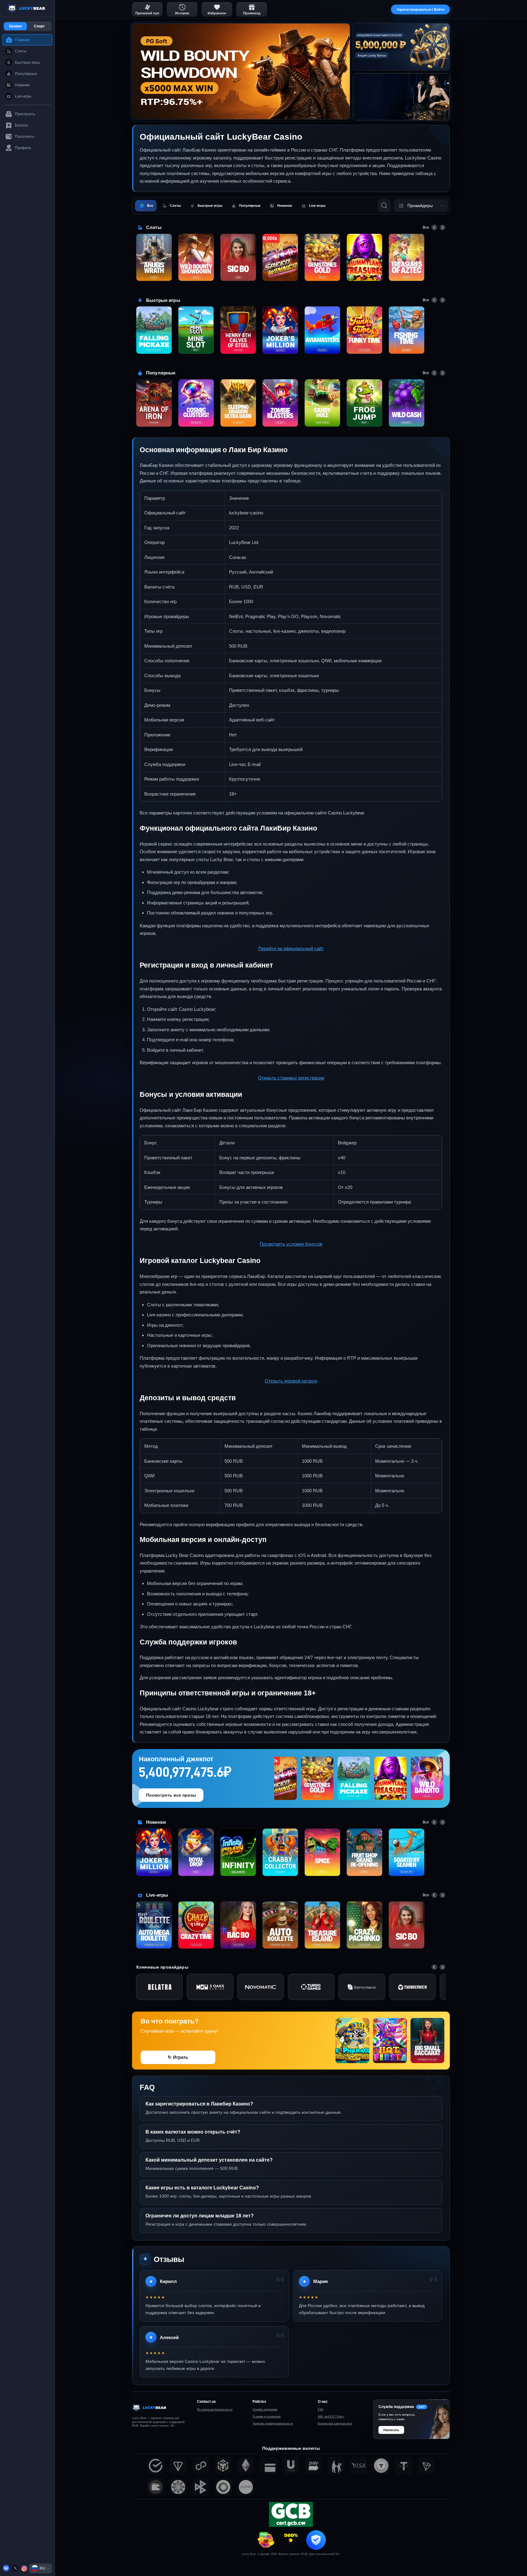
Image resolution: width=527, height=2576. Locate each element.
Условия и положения (267, 2417)
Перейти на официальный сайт (291, 948)
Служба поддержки (265, 2410)
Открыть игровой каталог (291, 1381)
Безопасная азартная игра (335, 2424)
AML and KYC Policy (331, 2417)
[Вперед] (443, 227)
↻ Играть (178, 2057)
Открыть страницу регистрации (291, 1078)
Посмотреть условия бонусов (291, 1244)
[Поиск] (384, 206)
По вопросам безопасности (215, 2410)
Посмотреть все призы (171, 1795)
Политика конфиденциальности (273, 2424)
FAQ (321, 2410)
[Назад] (434, 227)
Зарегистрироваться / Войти (420, 9)
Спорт (39, 26)
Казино (15, 26)
